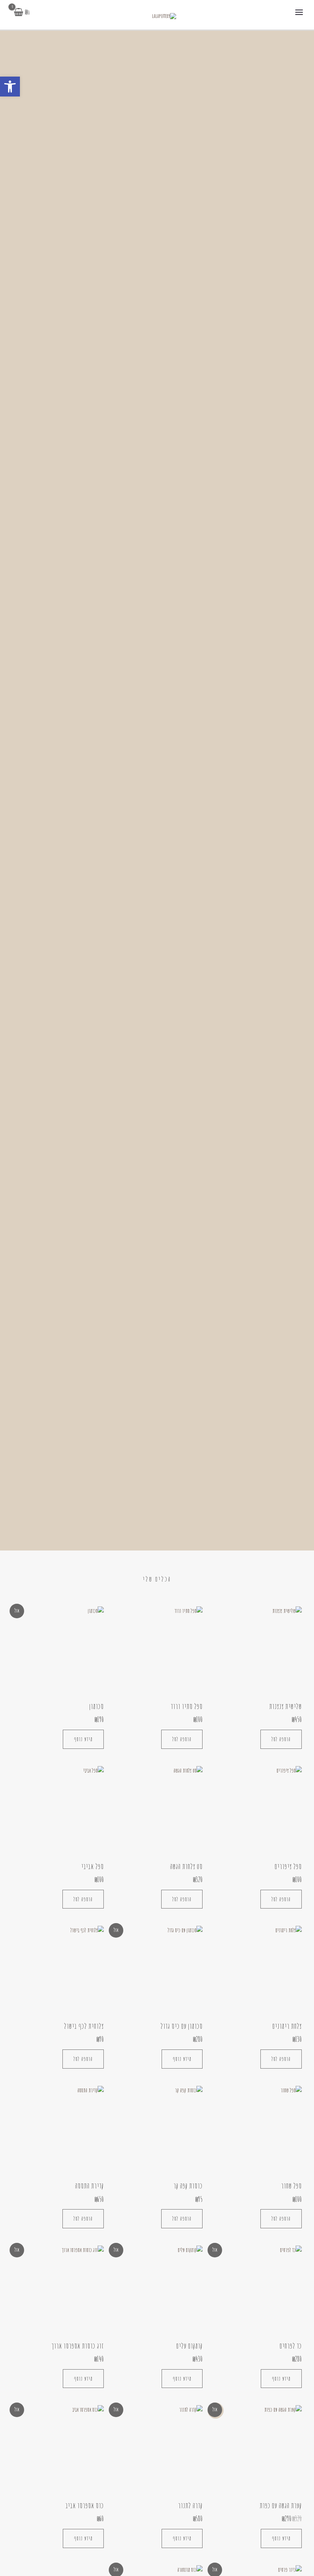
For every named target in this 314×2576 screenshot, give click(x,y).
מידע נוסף (83, 1739)
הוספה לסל (281, 1739)
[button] (10, 87)
